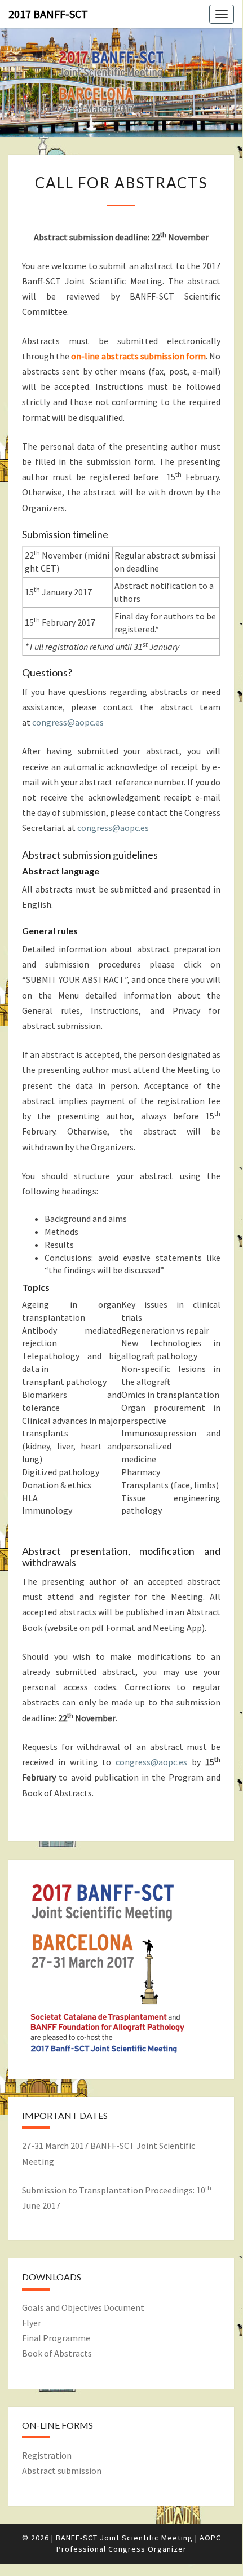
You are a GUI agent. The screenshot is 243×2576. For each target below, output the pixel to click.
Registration (47, 2455)
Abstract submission (62, 2471)
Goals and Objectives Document (83, 2307)
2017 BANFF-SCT (48, 14)
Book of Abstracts (57, 2353)
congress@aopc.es (68, 722)
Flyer (32, 2323)
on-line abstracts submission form (138, 356)
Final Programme (56, 2338)
